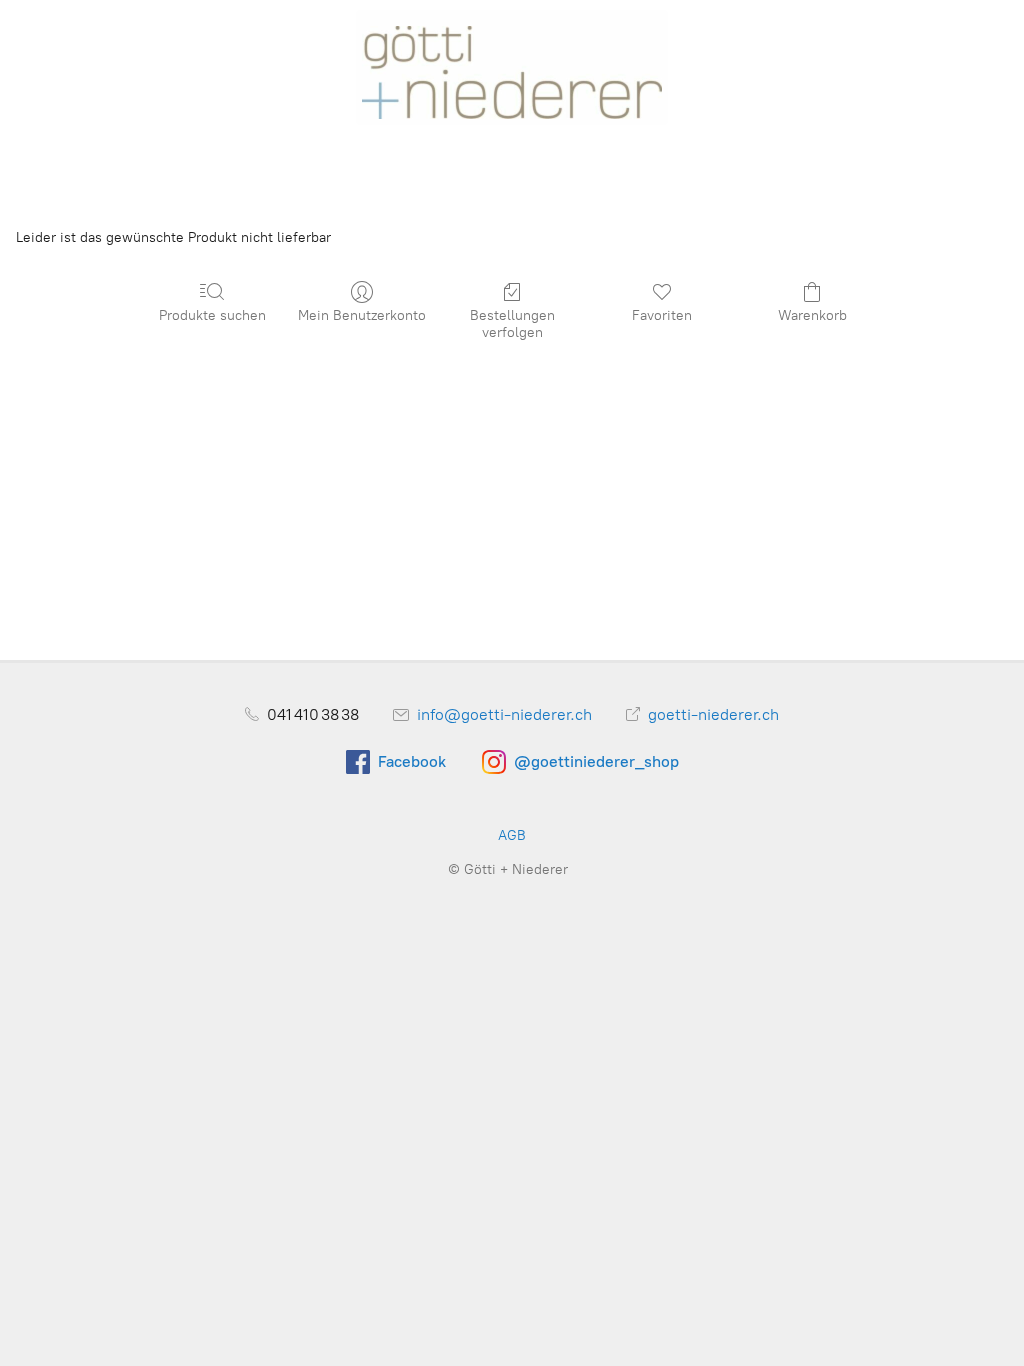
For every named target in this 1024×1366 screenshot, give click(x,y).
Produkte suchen (212, 315)
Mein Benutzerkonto (362, 315)
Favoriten (662, 315)
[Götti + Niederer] (512, 66)
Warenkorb (812, 315)
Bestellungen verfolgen (512, 324)
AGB (512, 835)
